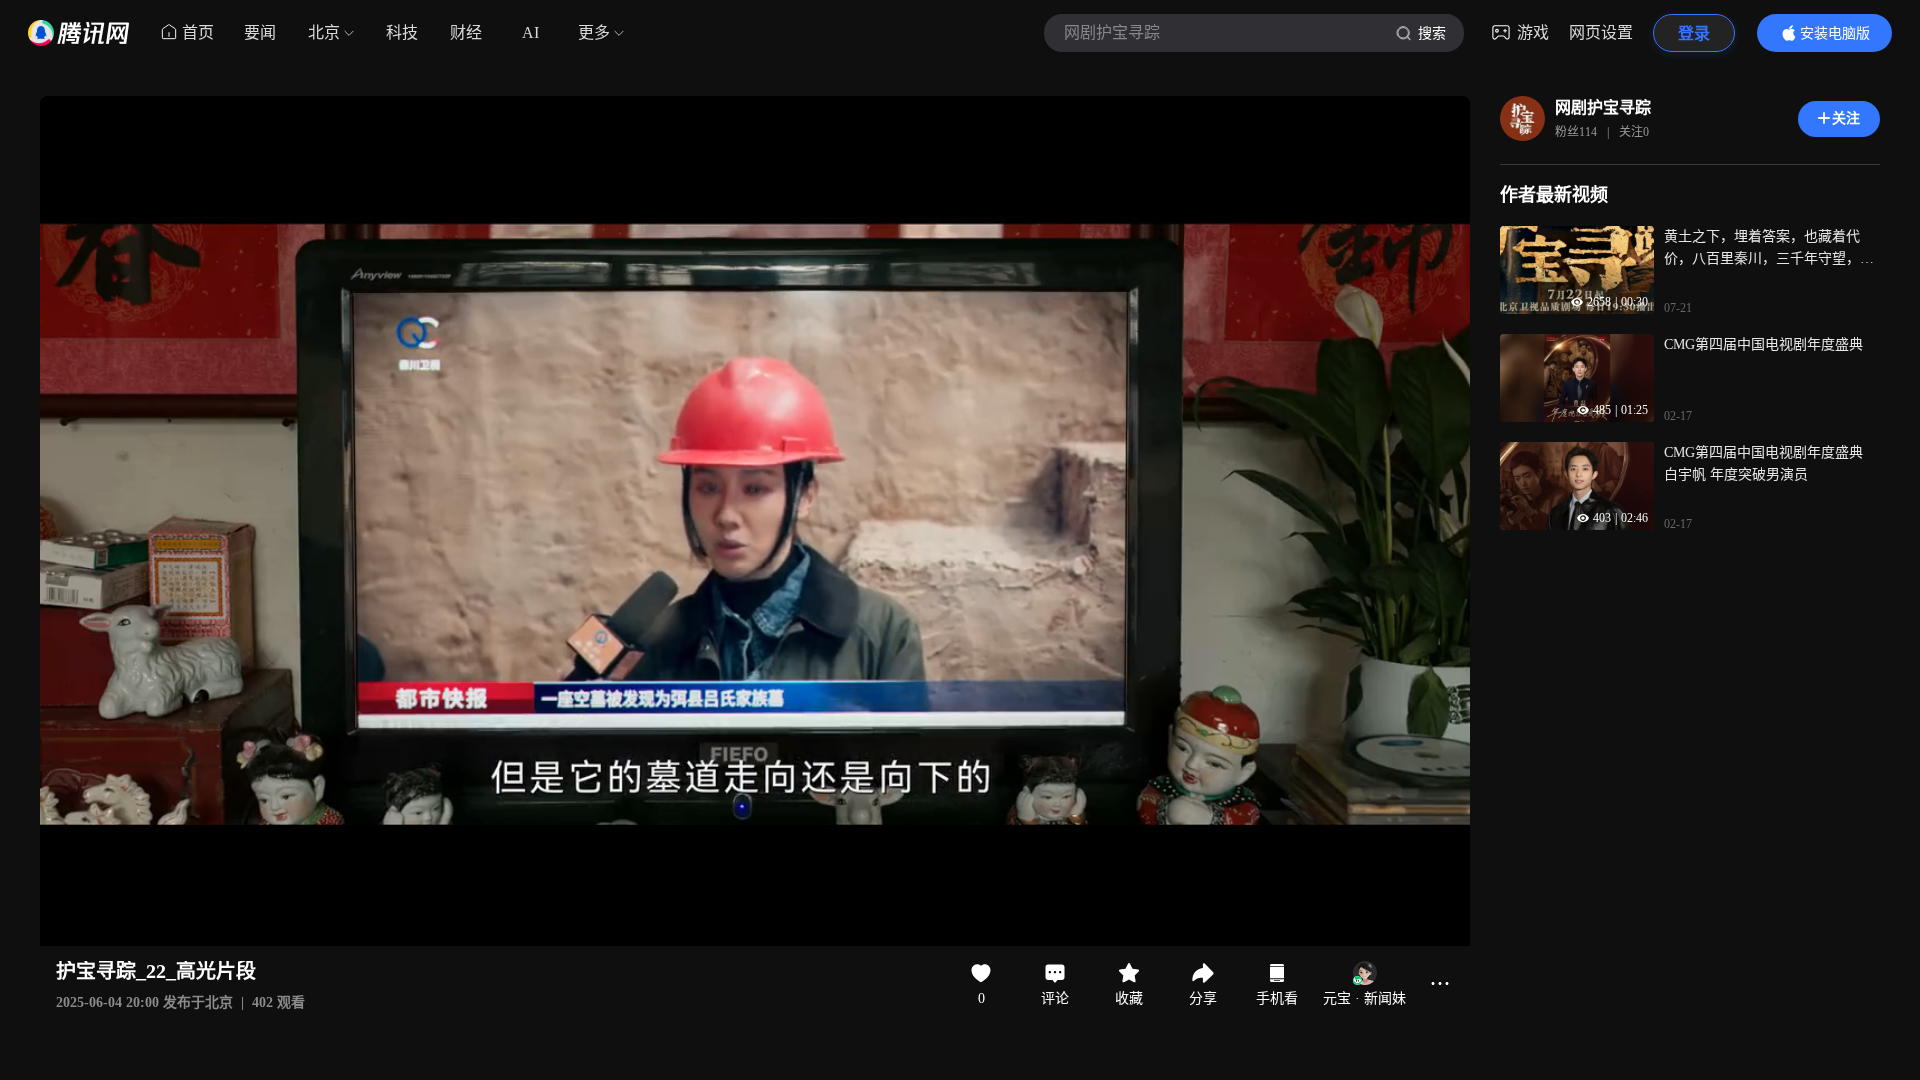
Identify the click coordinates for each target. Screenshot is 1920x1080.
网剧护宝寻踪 (1603, 107)
